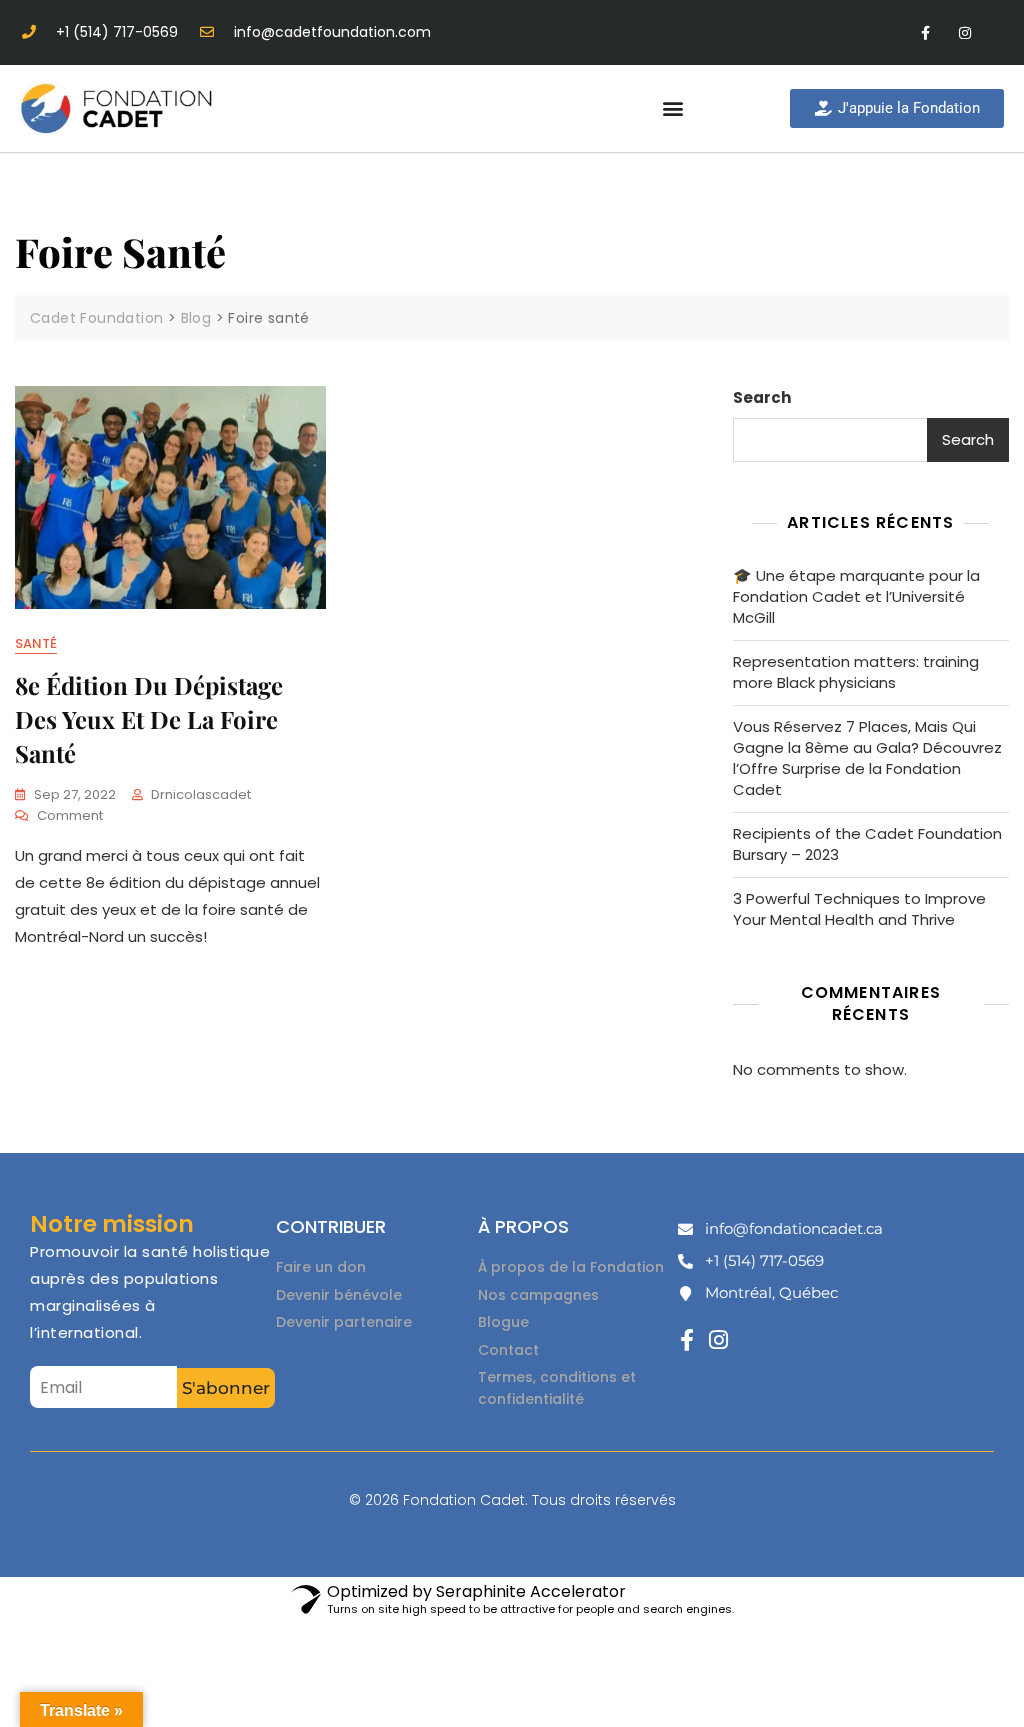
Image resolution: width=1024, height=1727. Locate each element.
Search (762, 397)
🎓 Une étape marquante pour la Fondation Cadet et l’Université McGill (856, 596)
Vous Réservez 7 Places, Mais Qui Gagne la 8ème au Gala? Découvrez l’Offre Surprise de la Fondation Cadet (867, 758)
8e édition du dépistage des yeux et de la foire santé (149, 718)
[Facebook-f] (925, 32)
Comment (70, 815)
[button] (672, 108)
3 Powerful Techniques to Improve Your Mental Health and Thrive (859, 909)
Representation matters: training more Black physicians (856, 672)
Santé (36, 643)
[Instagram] (965, 32)
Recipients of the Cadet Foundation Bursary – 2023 (867, 844)
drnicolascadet (201, 794)
